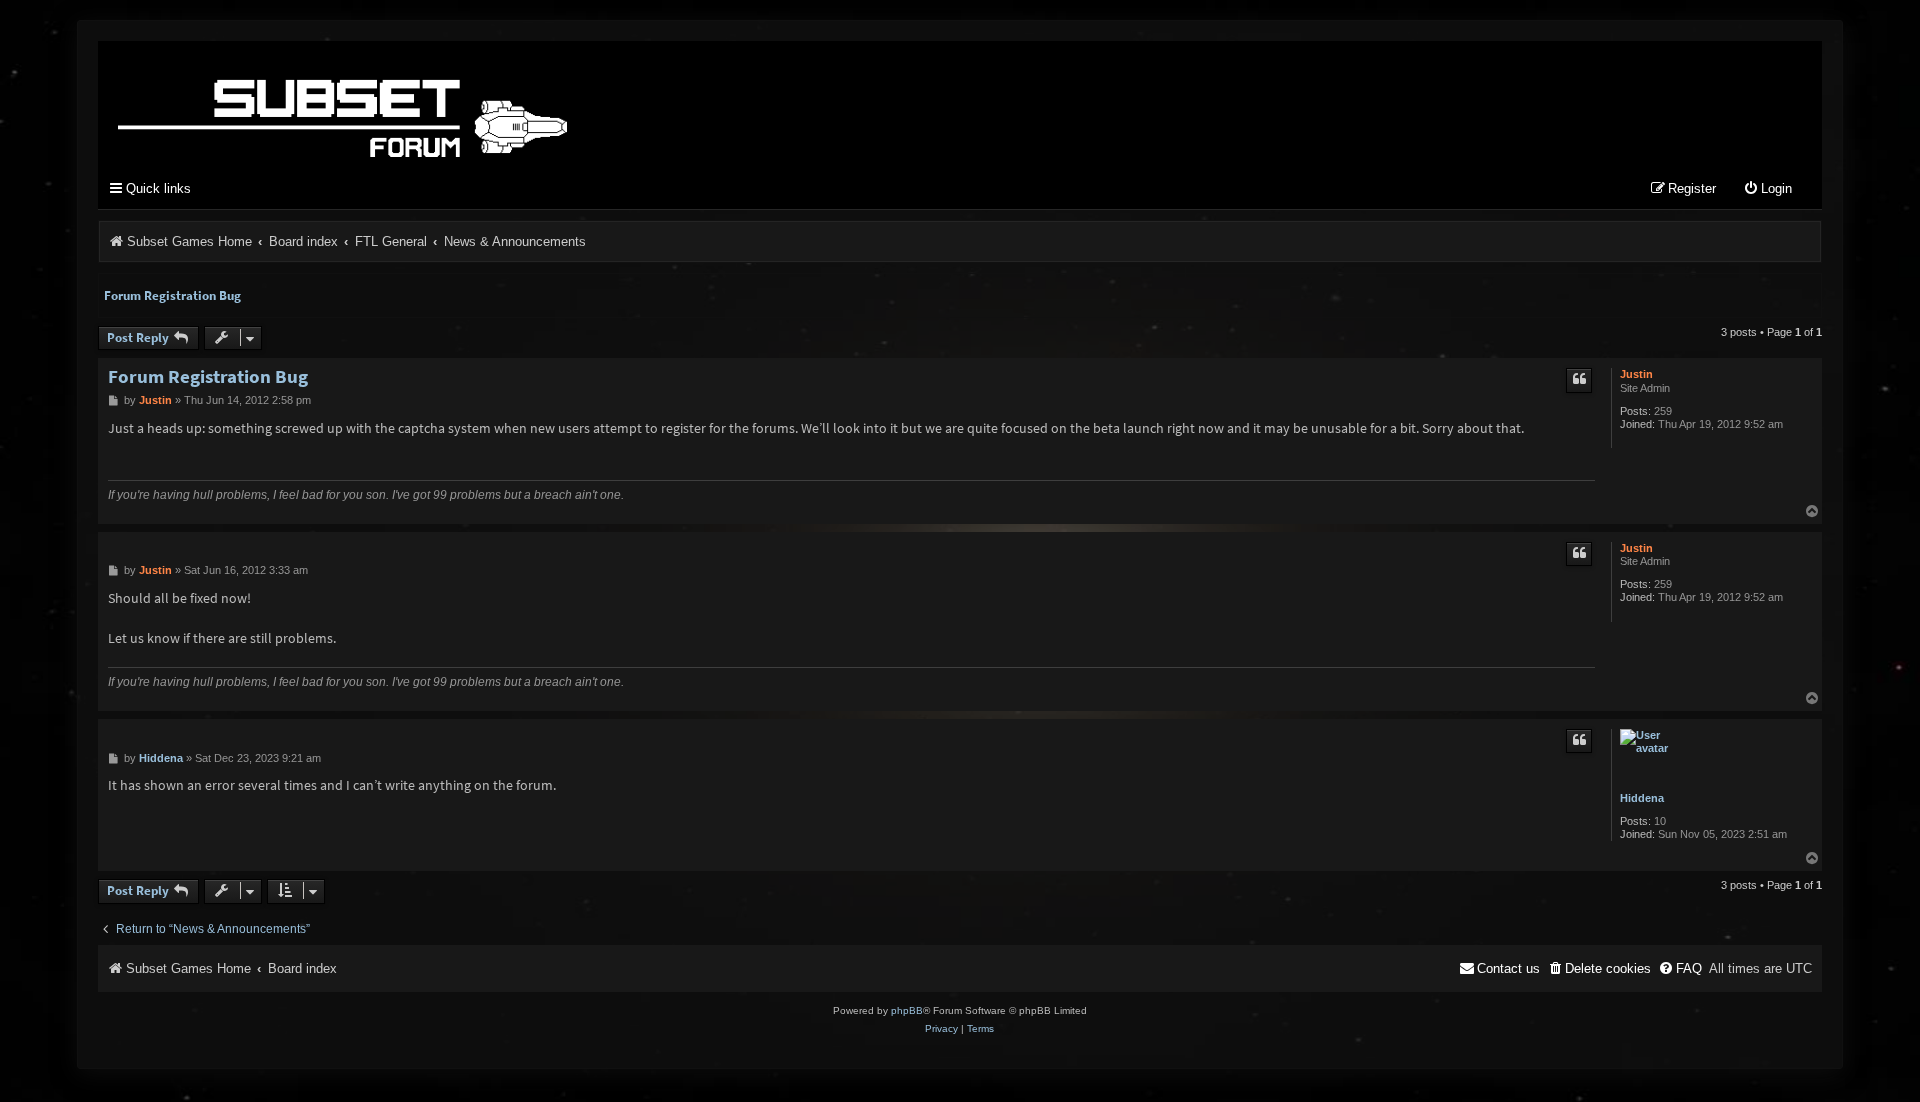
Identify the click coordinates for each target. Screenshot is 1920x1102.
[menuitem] (1767, 189)
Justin (1636, 374)
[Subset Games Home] (468, 103)
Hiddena (1642, 798)
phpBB (907, 1010)
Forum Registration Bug (172, 295)
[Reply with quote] (1579, 380)
